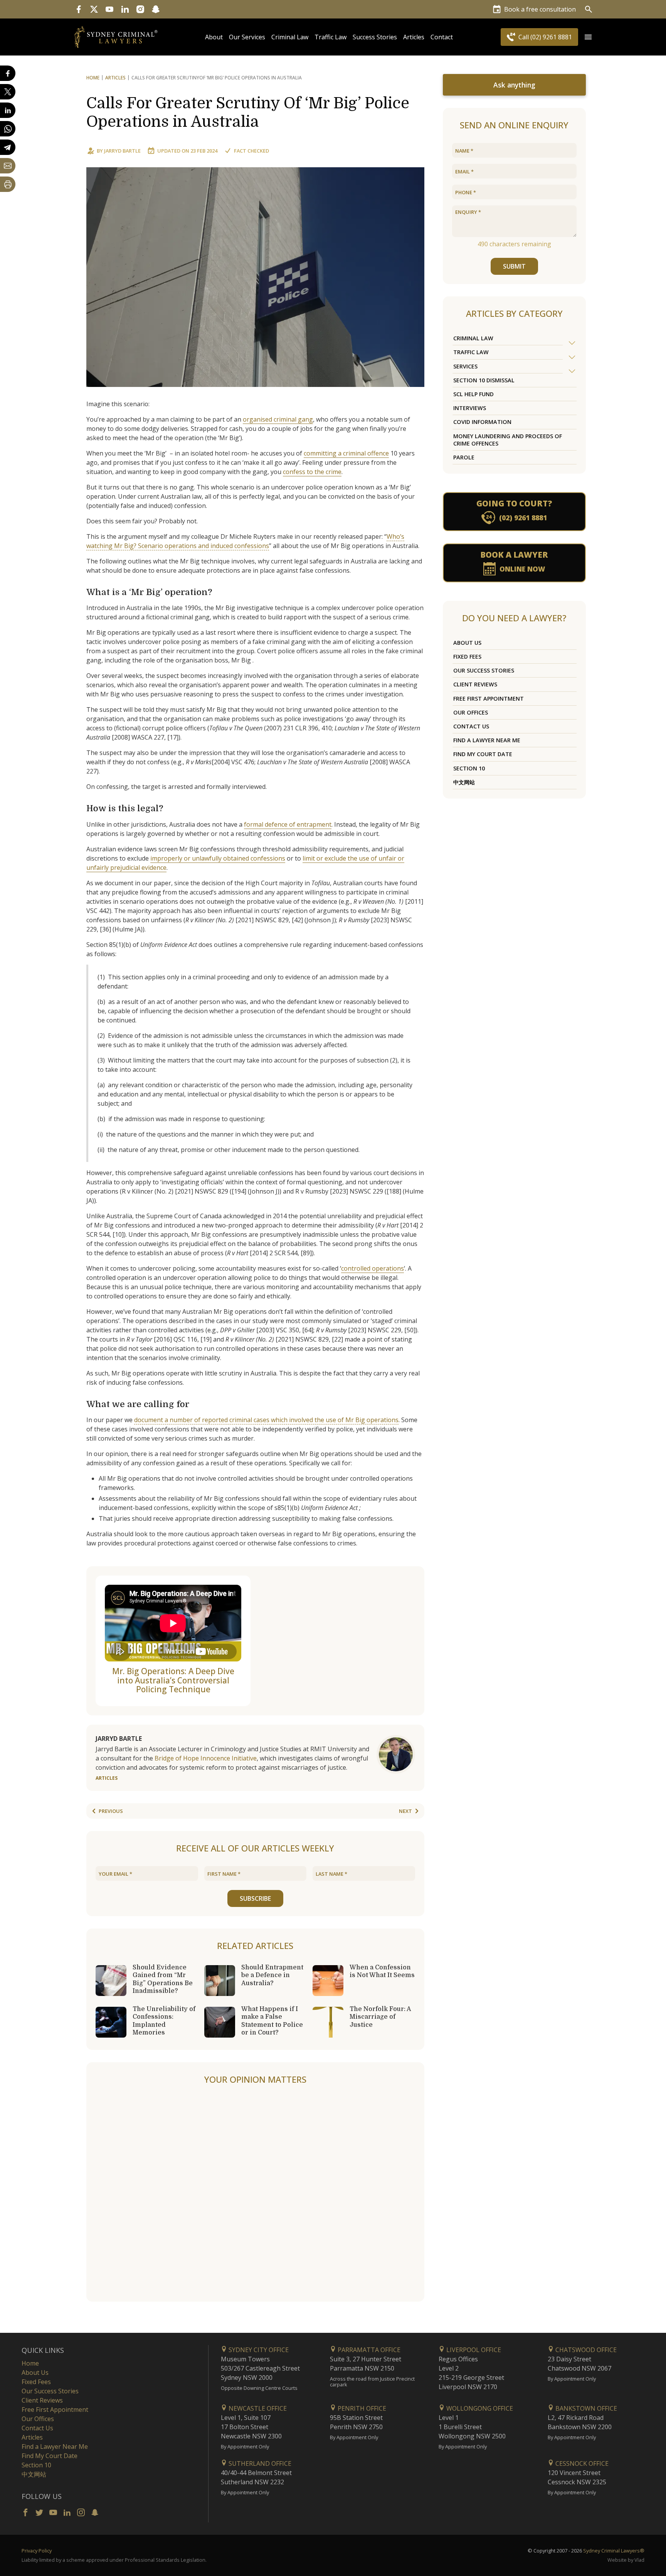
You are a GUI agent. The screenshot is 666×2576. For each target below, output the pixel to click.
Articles (414, 37)
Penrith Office (361, 2408)
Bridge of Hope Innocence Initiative (206, 1758)
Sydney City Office (258, 2350)
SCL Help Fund (473, 394)
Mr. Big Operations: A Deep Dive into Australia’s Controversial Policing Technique (173, 1680)
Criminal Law (290, 37)
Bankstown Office (585, 2408)
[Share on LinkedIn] (8, 110)
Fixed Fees (467, 657)
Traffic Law (330, 37)
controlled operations (373, 1268)
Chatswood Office (585, 2350)
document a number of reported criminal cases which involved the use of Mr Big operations (266, 1420)
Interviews (470, 408)
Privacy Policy (37, 2551)
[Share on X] (8, 92)
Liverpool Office (473, 2350)
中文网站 (464, 782)
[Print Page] (8, 184)
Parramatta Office (368, 2350)
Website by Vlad (626, 2560)
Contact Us (471, 726)
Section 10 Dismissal (484, 380)
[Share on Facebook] (8, 73)
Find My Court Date (483, 754)
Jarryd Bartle (122, 151)
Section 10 (469, 768)
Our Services (247, 37)
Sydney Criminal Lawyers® (614, 2551)
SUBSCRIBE (255, 1898)
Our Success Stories (484, 670)
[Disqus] (255, 2194)
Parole (464, 457)
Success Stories (375, 37)
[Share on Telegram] (8, 147)
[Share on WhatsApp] (8, 129)
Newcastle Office (257, 2408)
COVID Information (482, 422)
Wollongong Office (479, 2408)
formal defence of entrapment (288, 824)
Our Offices (471, 712)
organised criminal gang (278, 419)
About (214, 37)
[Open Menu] (588, 37)
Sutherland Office (259, 2463)
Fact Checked (251, 151)
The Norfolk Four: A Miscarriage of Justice (380, 2017)
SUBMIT (514, 266)
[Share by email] (8, 166)
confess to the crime (312, 472)
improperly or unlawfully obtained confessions (218, 858)
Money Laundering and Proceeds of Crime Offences (508, 440)
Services (465, 366)
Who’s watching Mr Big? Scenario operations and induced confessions (245, 541)
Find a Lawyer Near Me (487, 740)
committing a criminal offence (346, 453)
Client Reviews (475, 684)
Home (93, 78)
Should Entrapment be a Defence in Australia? (272, 1975)
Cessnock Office (581, 2463)
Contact (442, 37)
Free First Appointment (489, 699)
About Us (467, 643)
